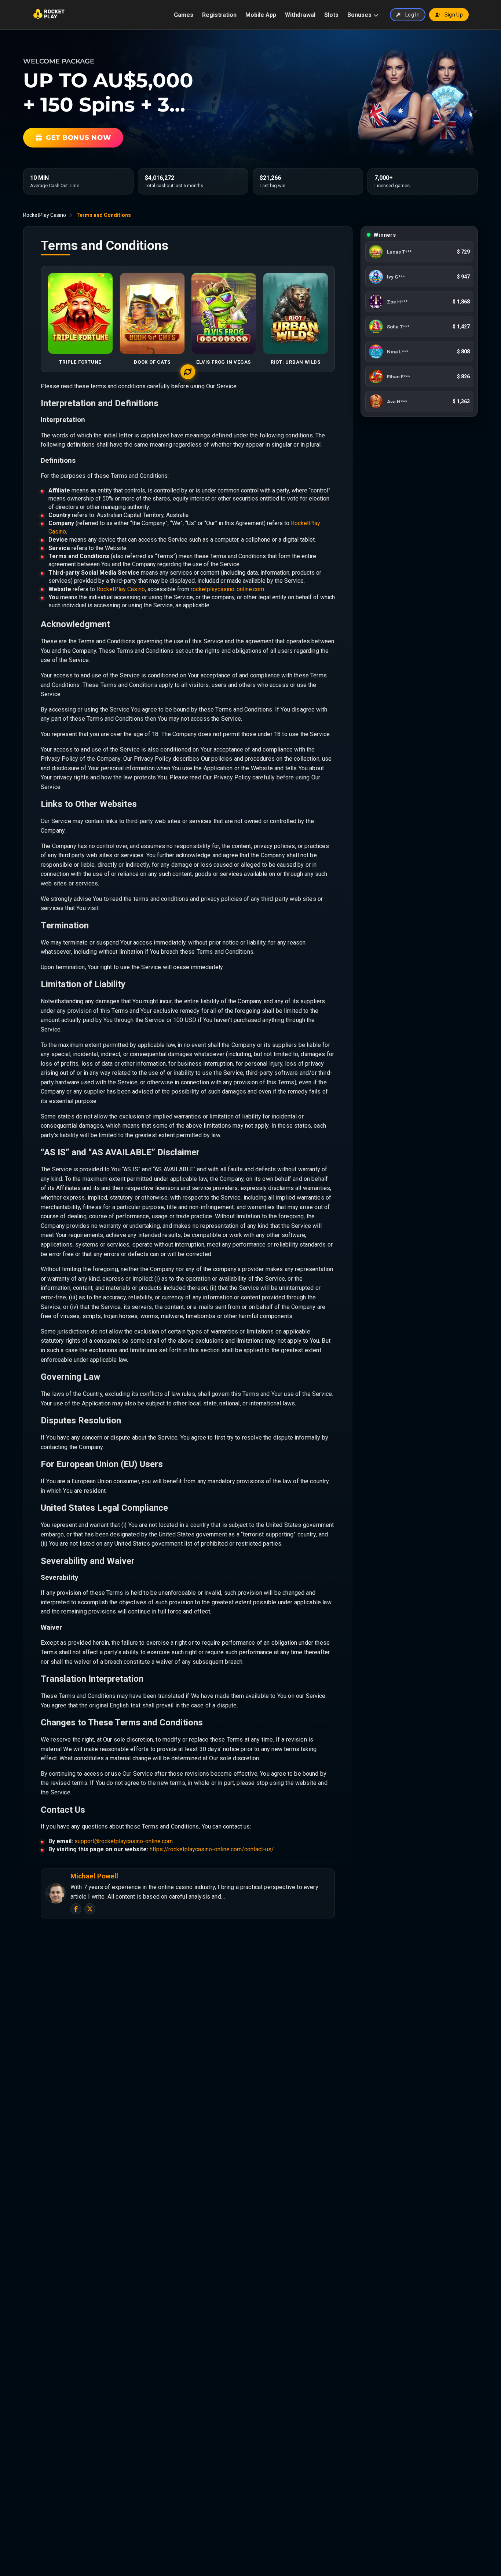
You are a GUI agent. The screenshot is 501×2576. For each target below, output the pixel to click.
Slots (331, 15)
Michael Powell (94, 1876)
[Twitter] (90, 1909)
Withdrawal (300, 15)
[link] (419, 252)
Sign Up (454, 15)
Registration (219, 15)
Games (184, 15)
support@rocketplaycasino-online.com (124, 1841)
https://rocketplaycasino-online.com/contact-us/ (212, 1849)
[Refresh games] (188, 372)
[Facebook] (76, 1909)
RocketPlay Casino (45, 215)
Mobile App (261, 15)
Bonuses (359, 15)
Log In (412, 15)
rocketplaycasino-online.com (227, 589)
